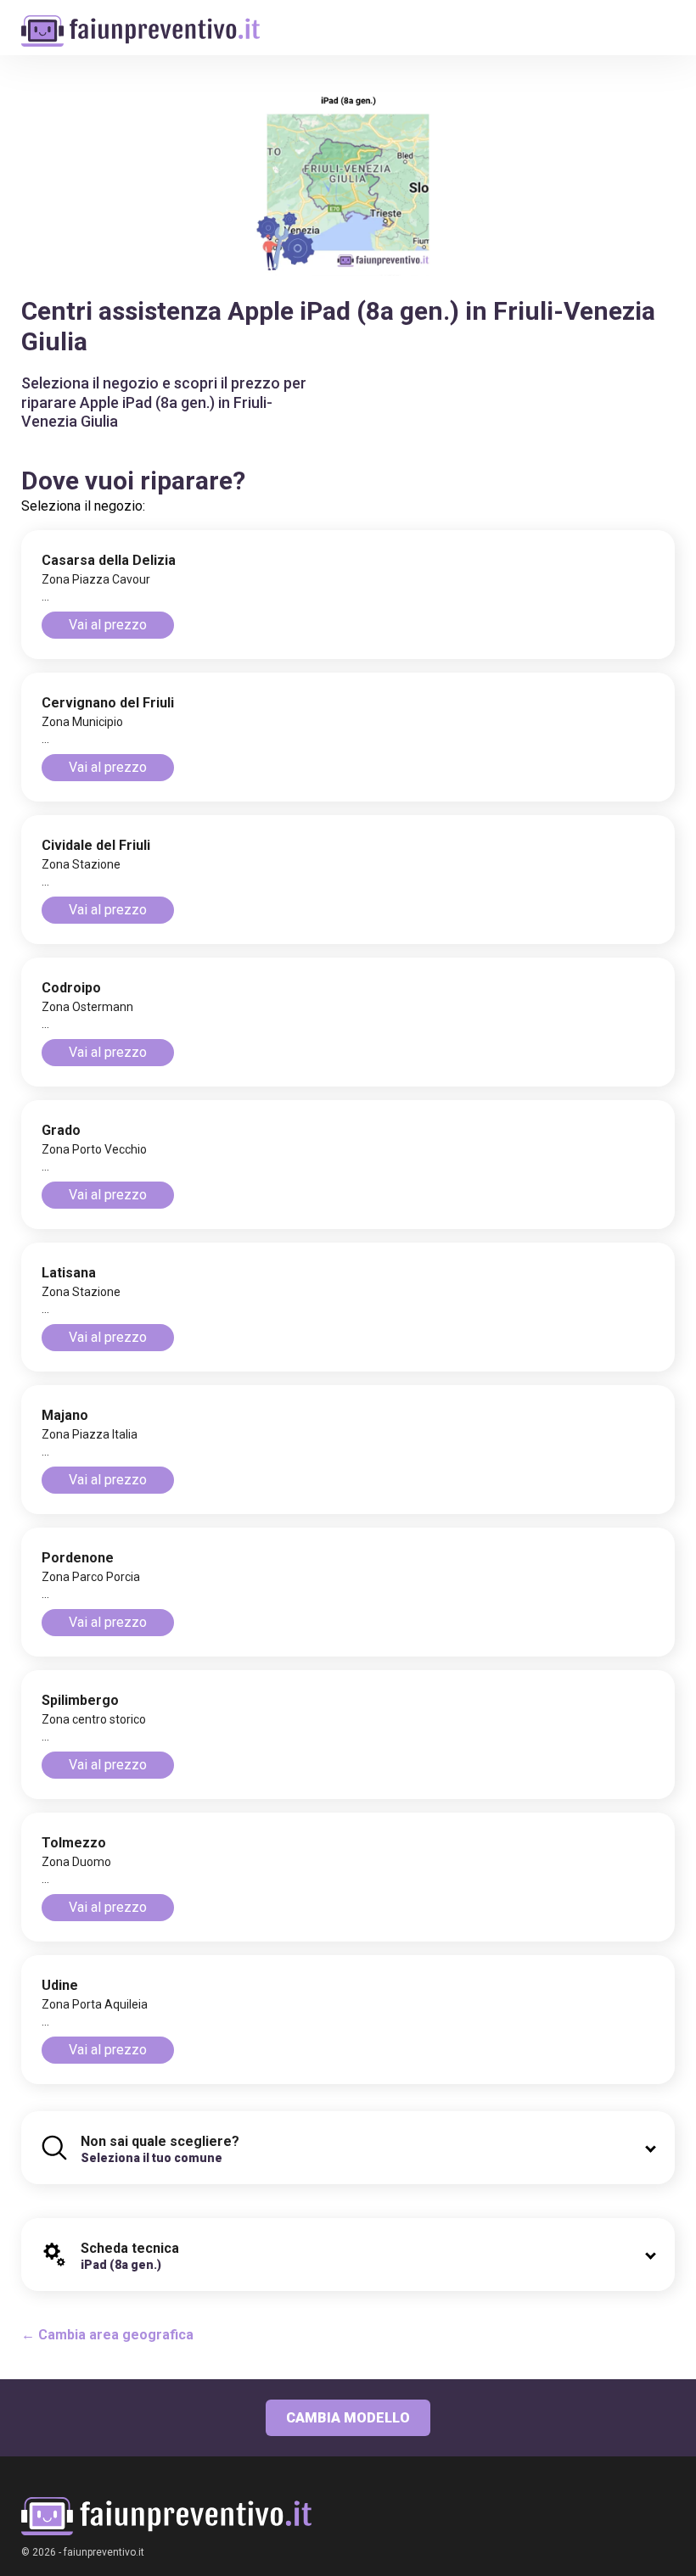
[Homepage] (140, 22)
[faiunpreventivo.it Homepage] (166, 2516)
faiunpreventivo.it (104, 2552)
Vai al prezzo (108, 625)
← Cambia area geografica (107, 2335)
